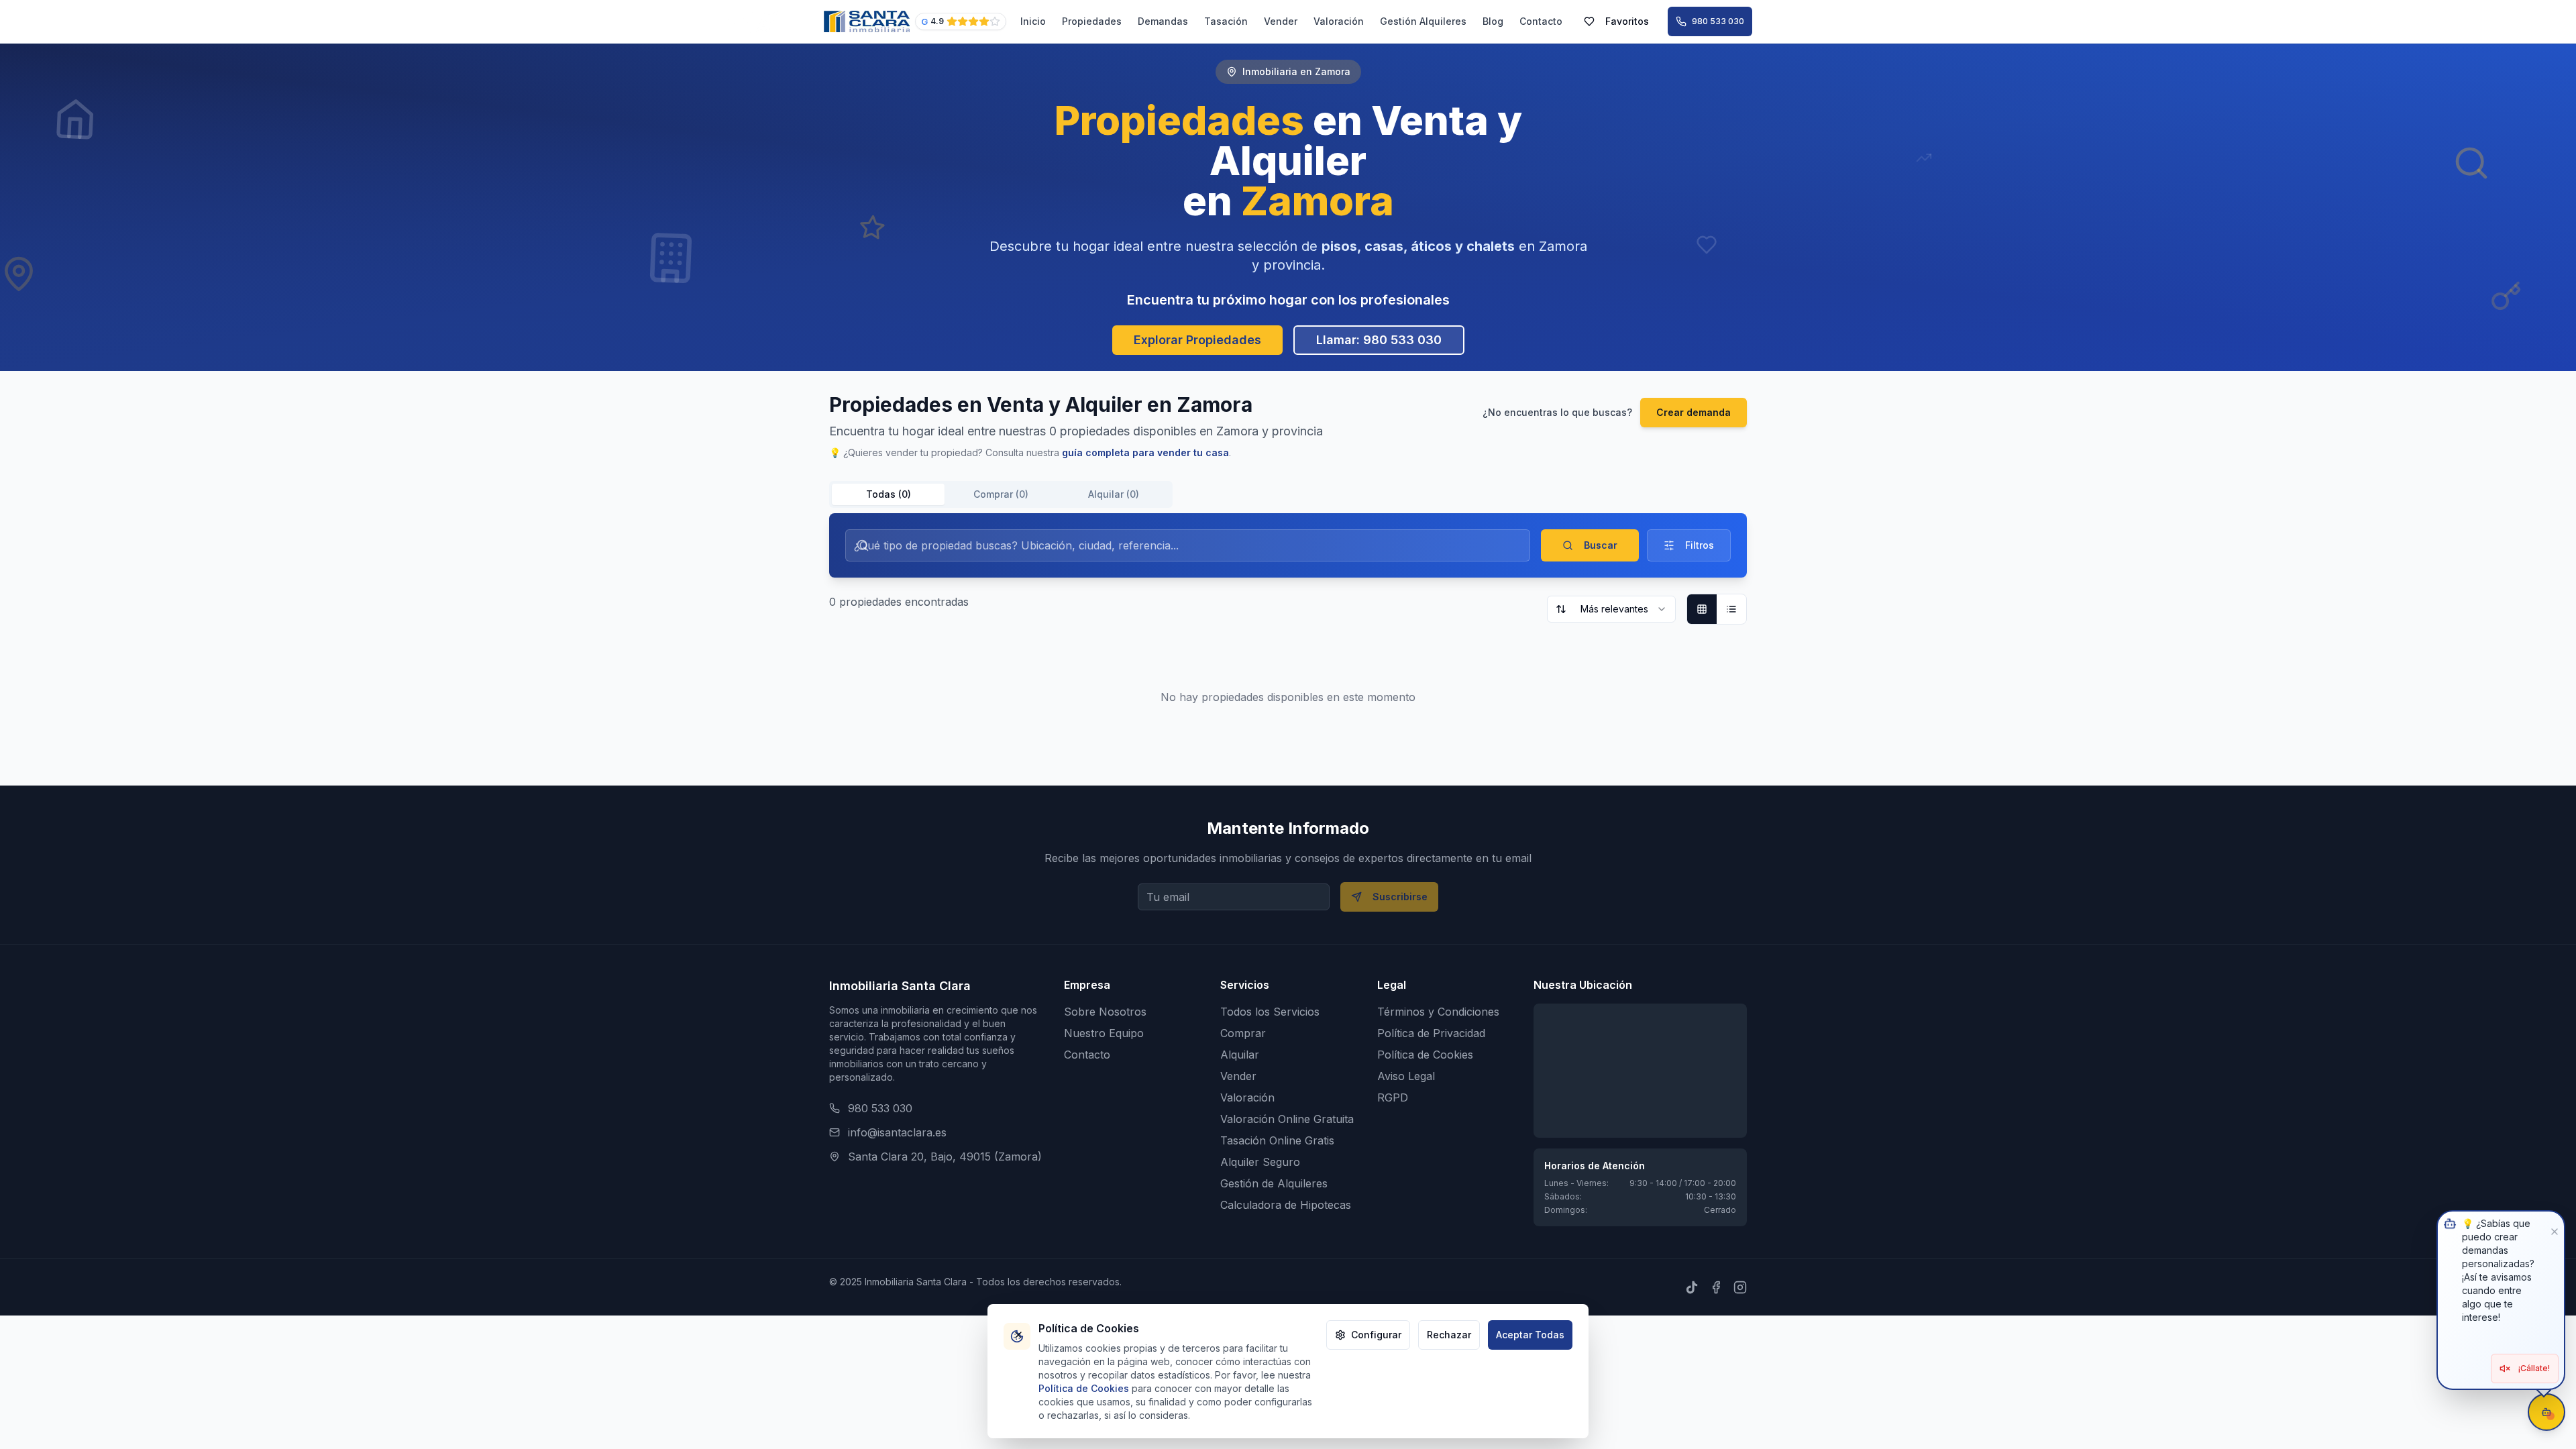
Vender (1281, 21)
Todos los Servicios (1270, 1012)
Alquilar (1240, 1055)
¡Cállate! (2534, 1368)
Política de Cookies (1425, 1055)
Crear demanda (1694, 412)
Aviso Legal (1406, 1076)
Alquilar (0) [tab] (1114, 494)
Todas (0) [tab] (889, 494)
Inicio (1033, 21)
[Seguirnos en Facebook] (1716, 1287)
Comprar (1243, 1033)
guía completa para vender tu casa (1145, 452)
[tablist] (1001, 494)
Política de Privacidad (1431, 1033)
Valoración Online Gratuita (1287, 1119)
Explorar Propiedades (1197, 340)
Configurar (1376, 1335)
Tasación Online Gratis (1277, 1140)
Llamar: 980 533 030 (1379, 340)
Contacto (1541, 21)
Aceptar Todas (1530, 1335)
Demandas (1163, 21)
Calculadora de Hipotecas (1286, 1205)
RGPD (1393, 1097)
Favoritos (1627, 21)
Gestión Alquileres (1423, 21)
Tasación (1226, 21)
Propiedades (1092, 21)
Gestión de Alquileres (1274, 1183)
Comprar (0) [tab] (1001, 494)
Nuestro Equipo (1104, 1033)
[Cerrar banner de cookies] (1018, 1335)
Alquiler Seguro (1260, 1162)
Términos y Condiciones (1438, 1012)
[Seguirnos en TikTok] (1692, 1287)
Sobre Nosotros (1105, 1012)
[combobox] (1611, 609)
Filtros (1700, 545)
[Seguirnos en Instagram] (1740, 1287)
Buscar (1601, 545)
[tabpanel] (1288, 631)
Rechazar (1449, 1335)
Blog (1493, 21)
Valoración (1339, 21)
